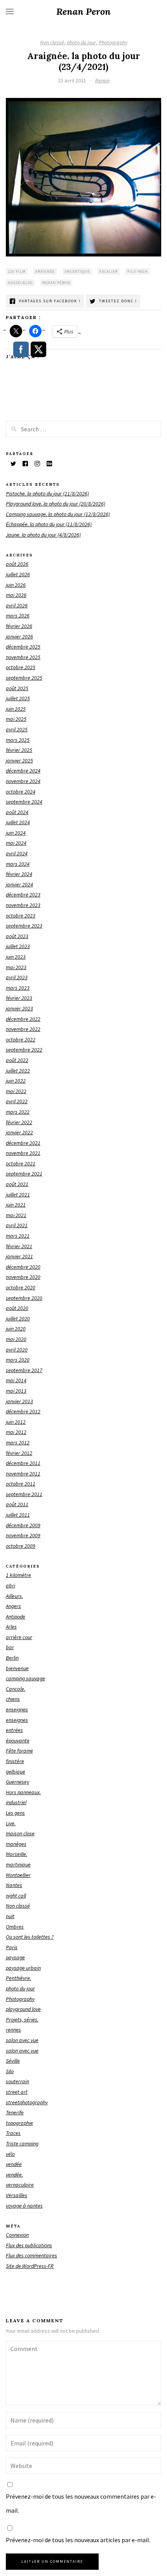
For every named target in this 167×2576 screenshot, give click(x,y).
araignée (45, 271)
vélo (10, 2154)
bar (10, 1647)
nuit (10, 1916)
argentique (77, 271)
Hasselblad (20, 283)
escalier (109, 271)
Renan (102, 80)
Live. (11, 1823)
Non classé (52, 42)
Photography (113, 42)
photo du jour (81, 42)
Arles (11, 1627)
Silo (10, 2071)
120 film (17, 271)
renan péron (56, 283)
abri (10, 1585)
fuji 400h (138, 271)
